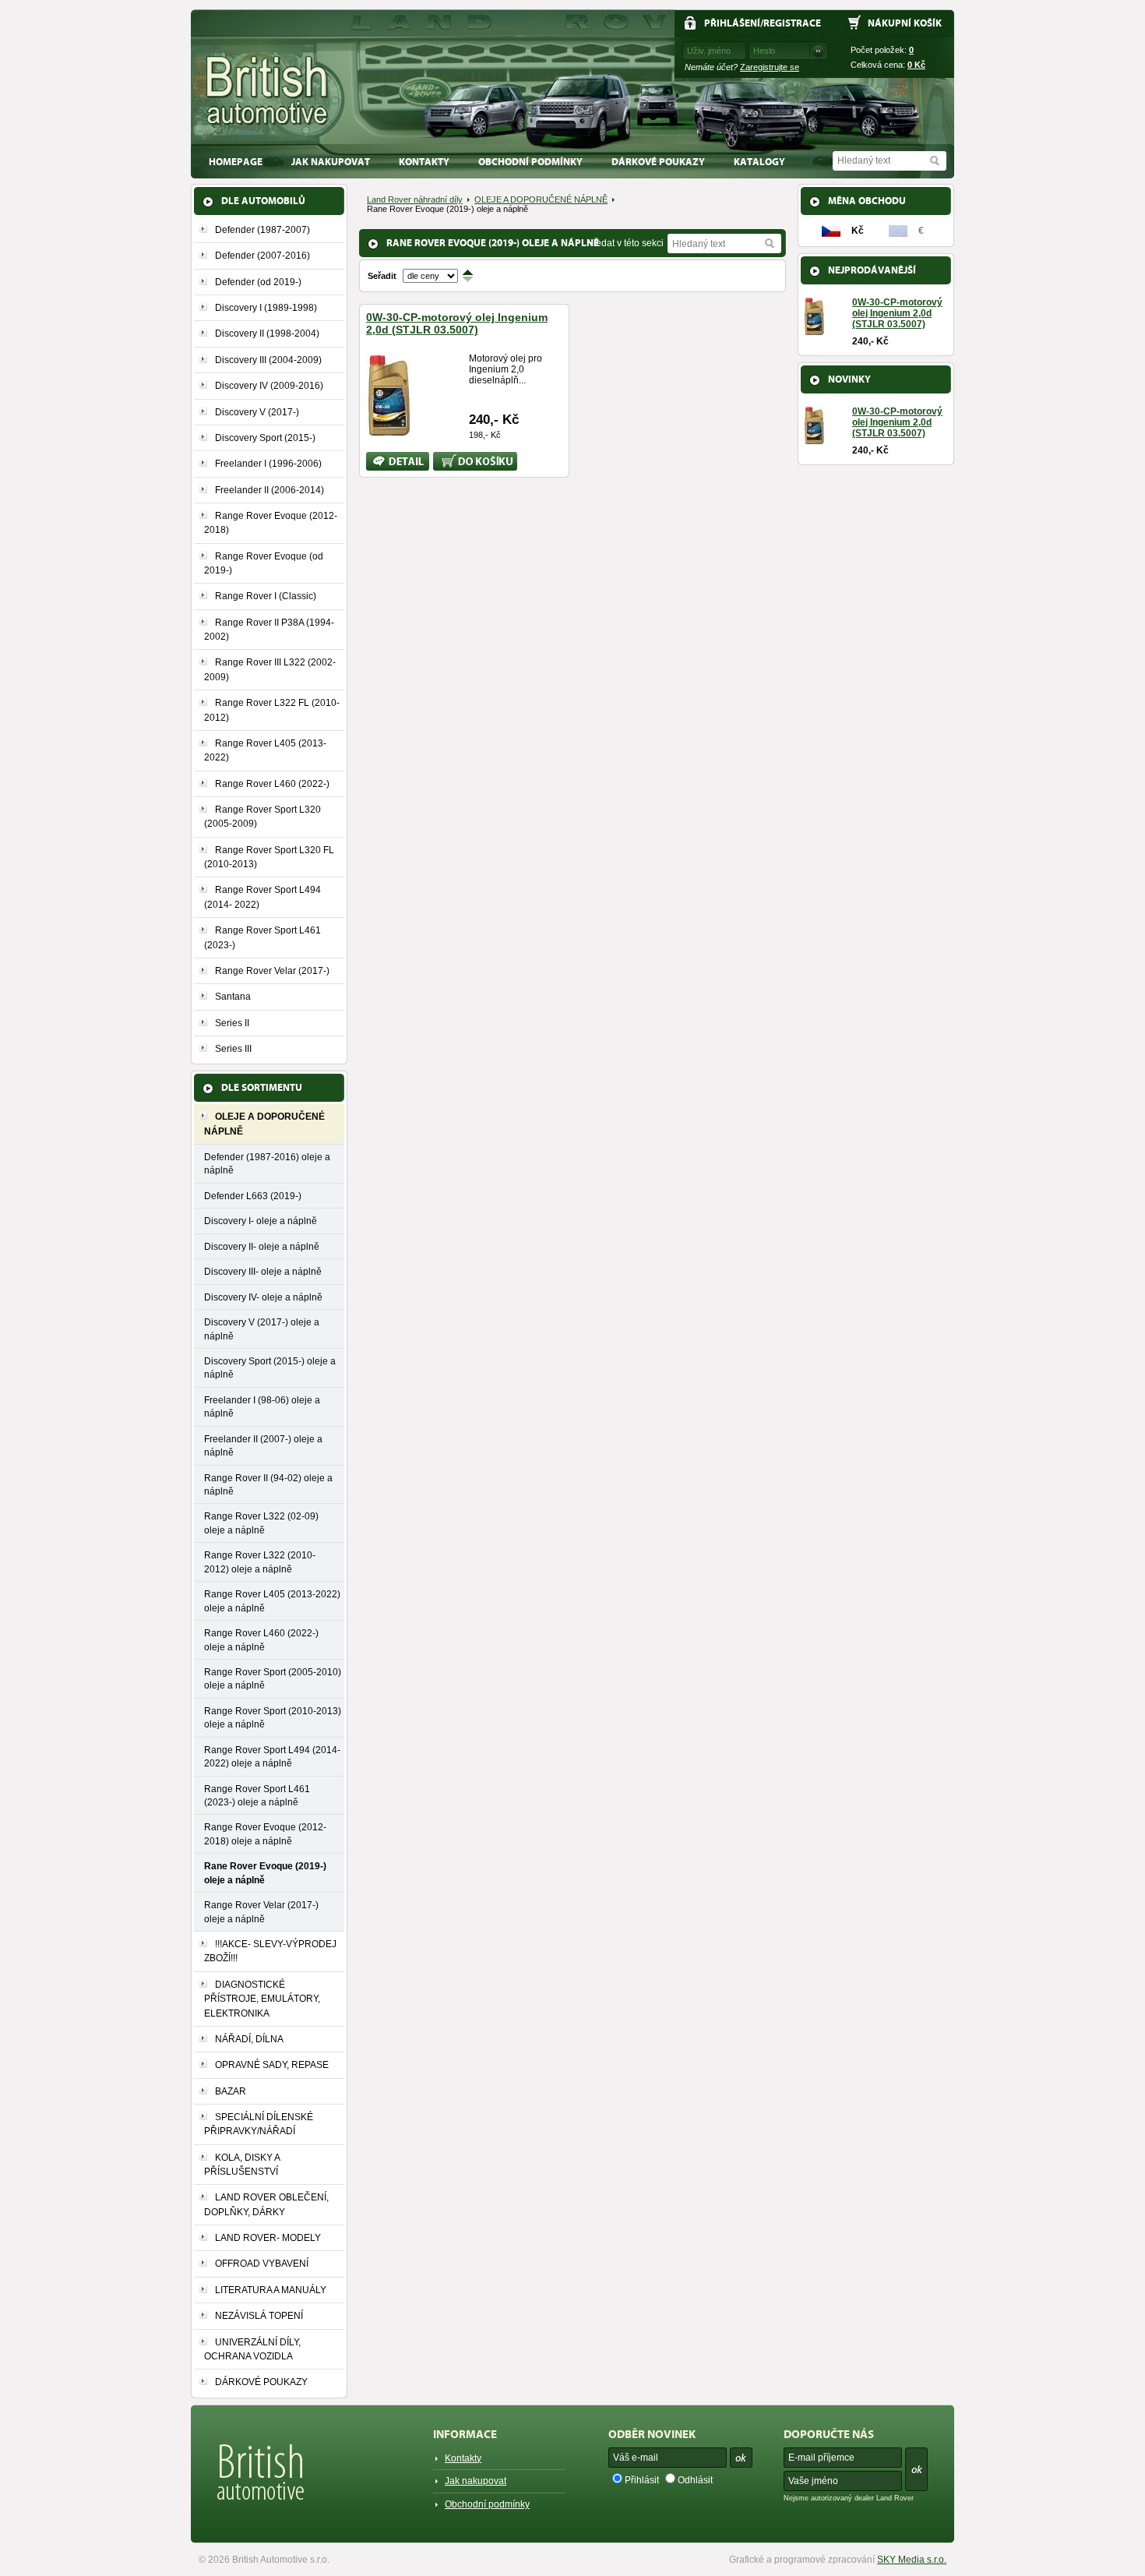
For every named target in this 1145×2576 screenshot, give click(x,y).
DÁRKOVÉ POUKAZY (658, 162)
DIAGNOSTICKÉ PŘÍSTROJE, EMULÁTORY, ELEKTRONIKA (262, 1999)
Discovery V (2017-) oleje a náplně (262, 1329)
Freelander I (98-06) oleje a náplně (262, 1406)
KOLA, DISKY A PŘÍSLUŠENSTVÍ (242, 2165)
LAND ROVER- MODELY (268, 2238)
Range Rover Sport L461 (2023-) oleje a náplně (257, 1795)
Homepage (236, 162)
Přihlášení (732, 23)
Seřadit (382, 276)
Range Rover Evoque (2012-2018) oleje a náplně (265, 1833)
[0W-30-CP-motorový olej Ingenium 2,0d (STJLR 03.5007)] (388, 431)
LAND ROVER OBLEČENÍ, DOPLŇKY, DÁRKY (266, 2204)
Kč (916, 65)
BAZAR (231, 2091)
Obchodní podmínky (530, 162)
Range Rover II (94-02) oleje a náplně (268, 1484)
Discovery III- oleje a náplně (263, 1271)
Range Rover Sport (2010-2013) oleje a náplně (273, 1717)
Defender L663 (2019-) (253, 1196)
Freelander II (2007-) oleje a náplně (263, 1445)
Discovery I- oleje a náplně (261, 1221)
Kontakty (424, 162)
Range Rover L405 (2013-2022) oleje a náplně (272, 1600)
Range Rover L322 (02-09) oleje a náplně (261, 1523)
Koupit (447, 457)
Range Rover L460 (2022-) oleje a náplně (261, 1639)
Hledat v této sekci (625, 243)
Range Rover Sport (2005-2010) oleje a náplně (273, 1678)
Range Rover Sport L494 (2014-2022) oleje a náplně (272, 1756)
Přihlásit (642, 2480)
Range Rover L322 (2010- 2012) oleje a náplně (260, 1561)
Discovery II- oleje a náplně (262, 1246)
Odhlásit (695, 2480)
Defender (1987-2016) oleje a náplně (267, 1163)
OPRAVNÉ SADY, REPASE (272, 2065)
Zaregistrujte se (770, 67)
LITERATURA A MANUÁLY (271, 2290)
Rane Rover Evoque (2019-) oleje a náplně (265, 1872)
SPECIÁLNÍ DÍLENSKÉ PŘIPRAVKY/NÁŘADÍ (259, 2124)
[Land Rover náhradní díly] (268, 91)
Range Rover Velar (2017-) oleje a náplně (261, 1911)
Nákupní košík (905, 23)
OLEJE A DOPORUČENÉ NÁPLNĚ (541, 199)
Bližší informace (387, 461)
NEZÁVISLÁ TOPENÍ (259, 2316)
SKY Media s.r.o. (912, 2560)
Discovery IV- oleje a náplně (263, 1297)
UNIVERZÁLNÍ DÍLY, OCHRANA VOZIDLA (252, 2349)
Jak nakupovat (331, 162)
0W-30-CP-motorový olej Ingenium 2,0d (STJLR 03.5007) (457, 323)
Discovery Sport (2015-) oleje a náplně (270, 1367)
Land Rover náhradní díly (415, 199)
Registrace (792, 23)
